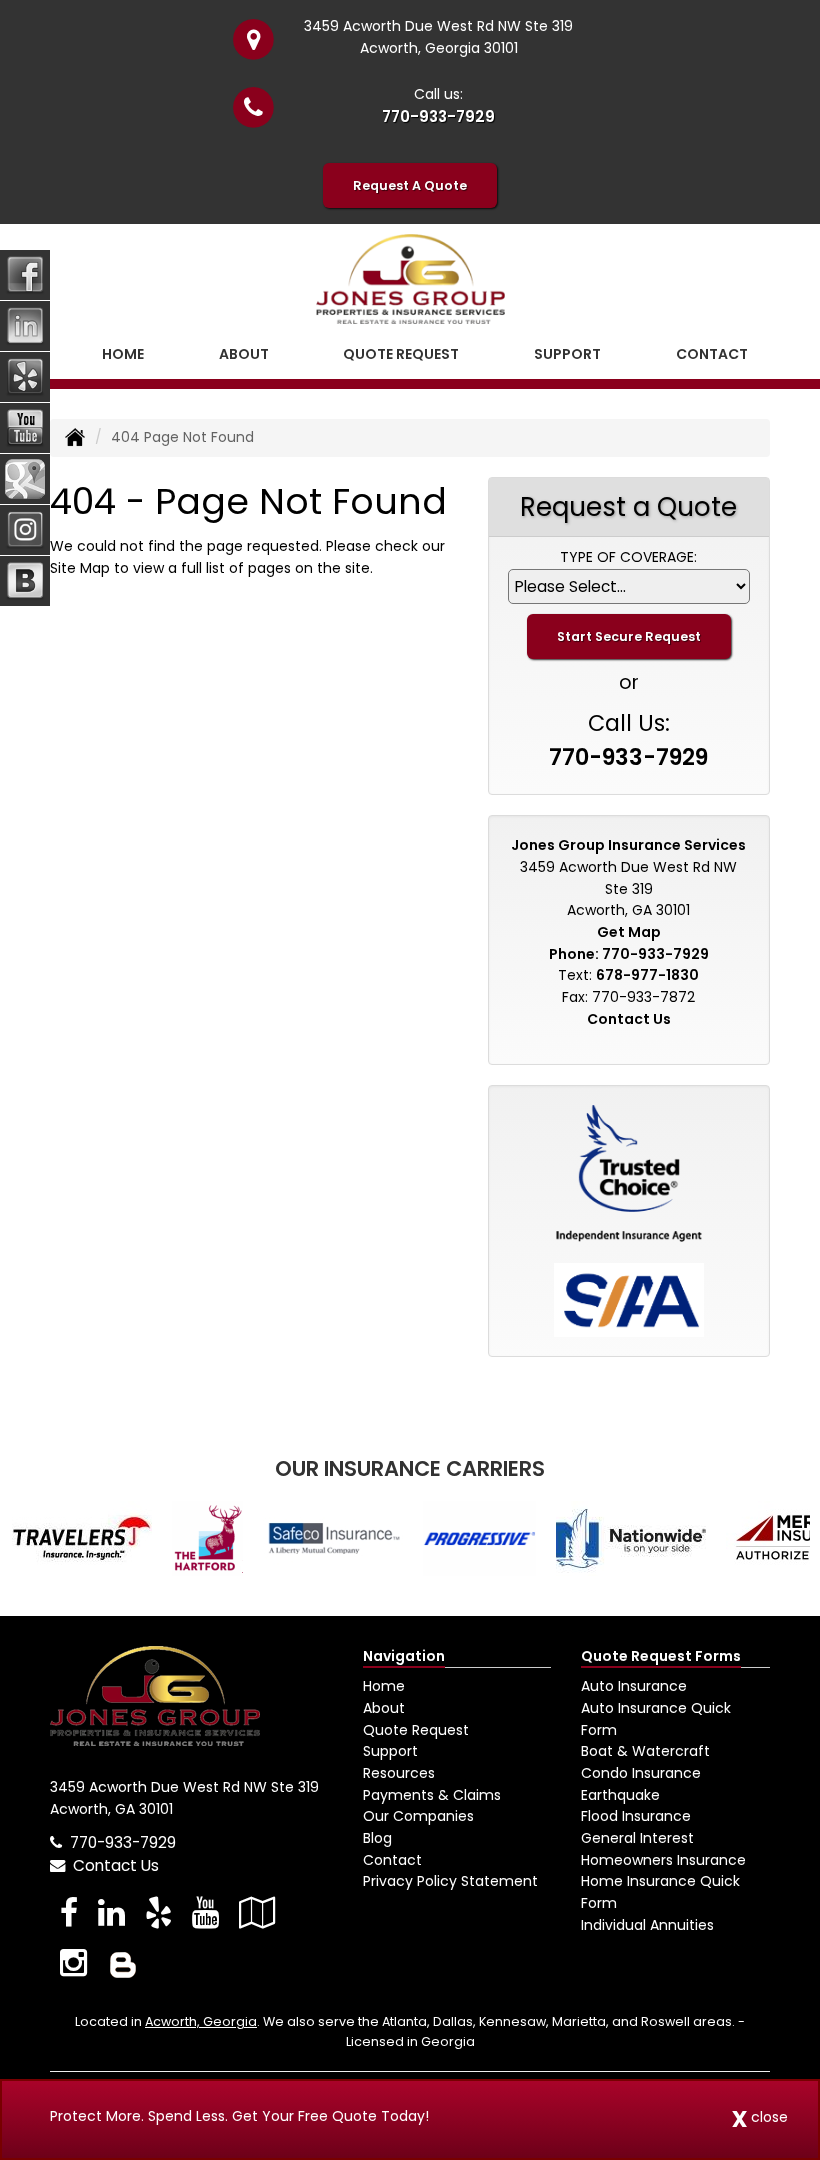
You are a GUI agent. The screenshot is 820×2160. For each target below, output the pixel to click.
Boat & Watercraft (645, 1751)
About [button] (244, 354)
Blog (377, 1838)
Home (123, 354)
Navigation (404, 1656)
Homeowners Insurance (663, 1860)
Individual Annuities (647, 1925)
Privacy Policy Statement (450, 1881)
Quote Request (416, 1730)
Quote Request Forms (661, 1656)
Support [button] (567, 354)
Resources (399, 1773)
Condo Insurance (641, 1773)
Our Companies (418, 1816)
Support (390, 1751)
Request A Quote (410, 185)
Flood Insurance (636, 1816)
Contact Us (629, 1019)
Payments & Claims (432, 1795)
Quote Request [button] (401, 354)
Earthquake (620, 1795)
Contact (712, 354)
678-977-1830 (647, 975)
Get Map (629, 932)
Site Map (80, 568)
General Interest (637, 1838)
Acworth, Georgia (201, 2021)
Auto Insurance (634, 1686)
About (384, 1708)
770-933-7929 (438, 116)
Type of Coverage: (628, 557)
